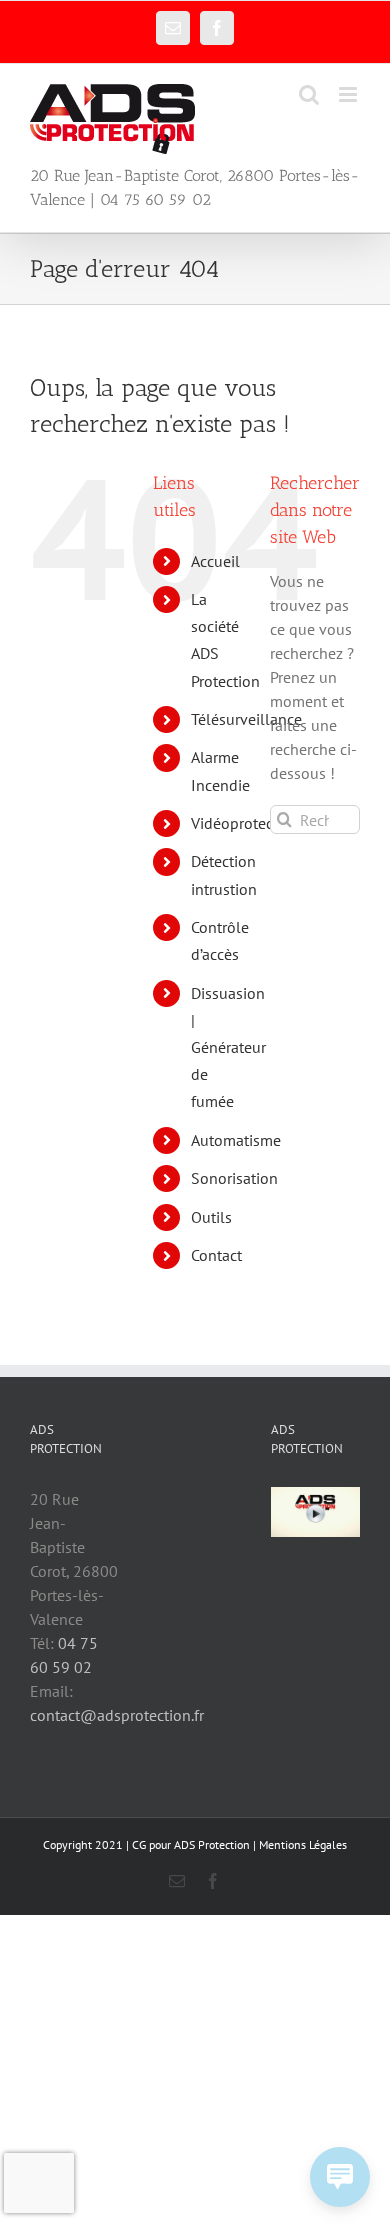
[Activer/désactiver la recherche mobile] (309, 94)
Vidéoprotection (245, 823)
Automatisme (236, 1140)
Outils (211, 1217)
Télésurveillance (246, 719)
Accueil (215, 561)
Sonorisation (234, 1178)
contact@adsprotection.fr (117, 1715)
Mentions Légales (303, 1844)
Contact (216, 1255)
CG (139, 1844)
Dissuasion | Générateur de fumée (228, 1047)
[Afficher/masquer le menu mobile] (349, 94)
